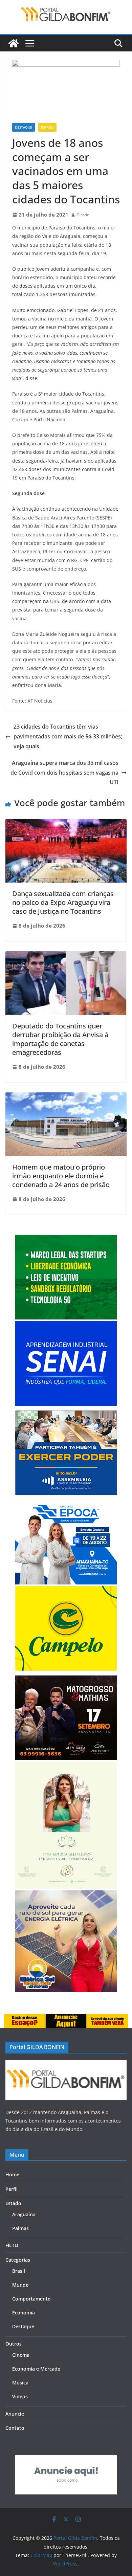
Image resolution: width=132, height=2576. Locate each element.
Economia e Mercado (36, 2369)
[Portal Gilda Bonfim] (14, 43)
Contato (15, 2428)
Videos (20, 2396)
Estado (47, 127)
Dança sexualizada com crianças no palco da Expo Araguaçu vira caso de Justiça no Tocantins (63, 902)
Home (12, 2174)
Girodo (83, 215)
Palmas (20, 2228)
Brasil (19, 2271)
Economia (24, 2313)
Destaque (24, 127)
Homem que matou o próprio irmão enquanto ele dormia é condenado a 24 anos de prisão (61, 1176)
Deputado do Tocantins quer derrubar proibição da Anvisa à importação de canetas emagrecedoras (60, 1039)
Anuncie (15, 2414)
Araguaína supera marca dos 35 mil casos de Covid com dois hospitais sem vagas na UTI (64, 773)
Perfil (12, 2189)
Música (20, 2383)
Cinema (21, 2355)
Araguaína (24, 2214)
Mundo (20, 2285)
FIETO (12, 2245)
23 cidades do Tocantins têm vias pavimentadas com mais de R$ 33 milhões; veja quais (68, 736)
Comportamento (31, 2299)
